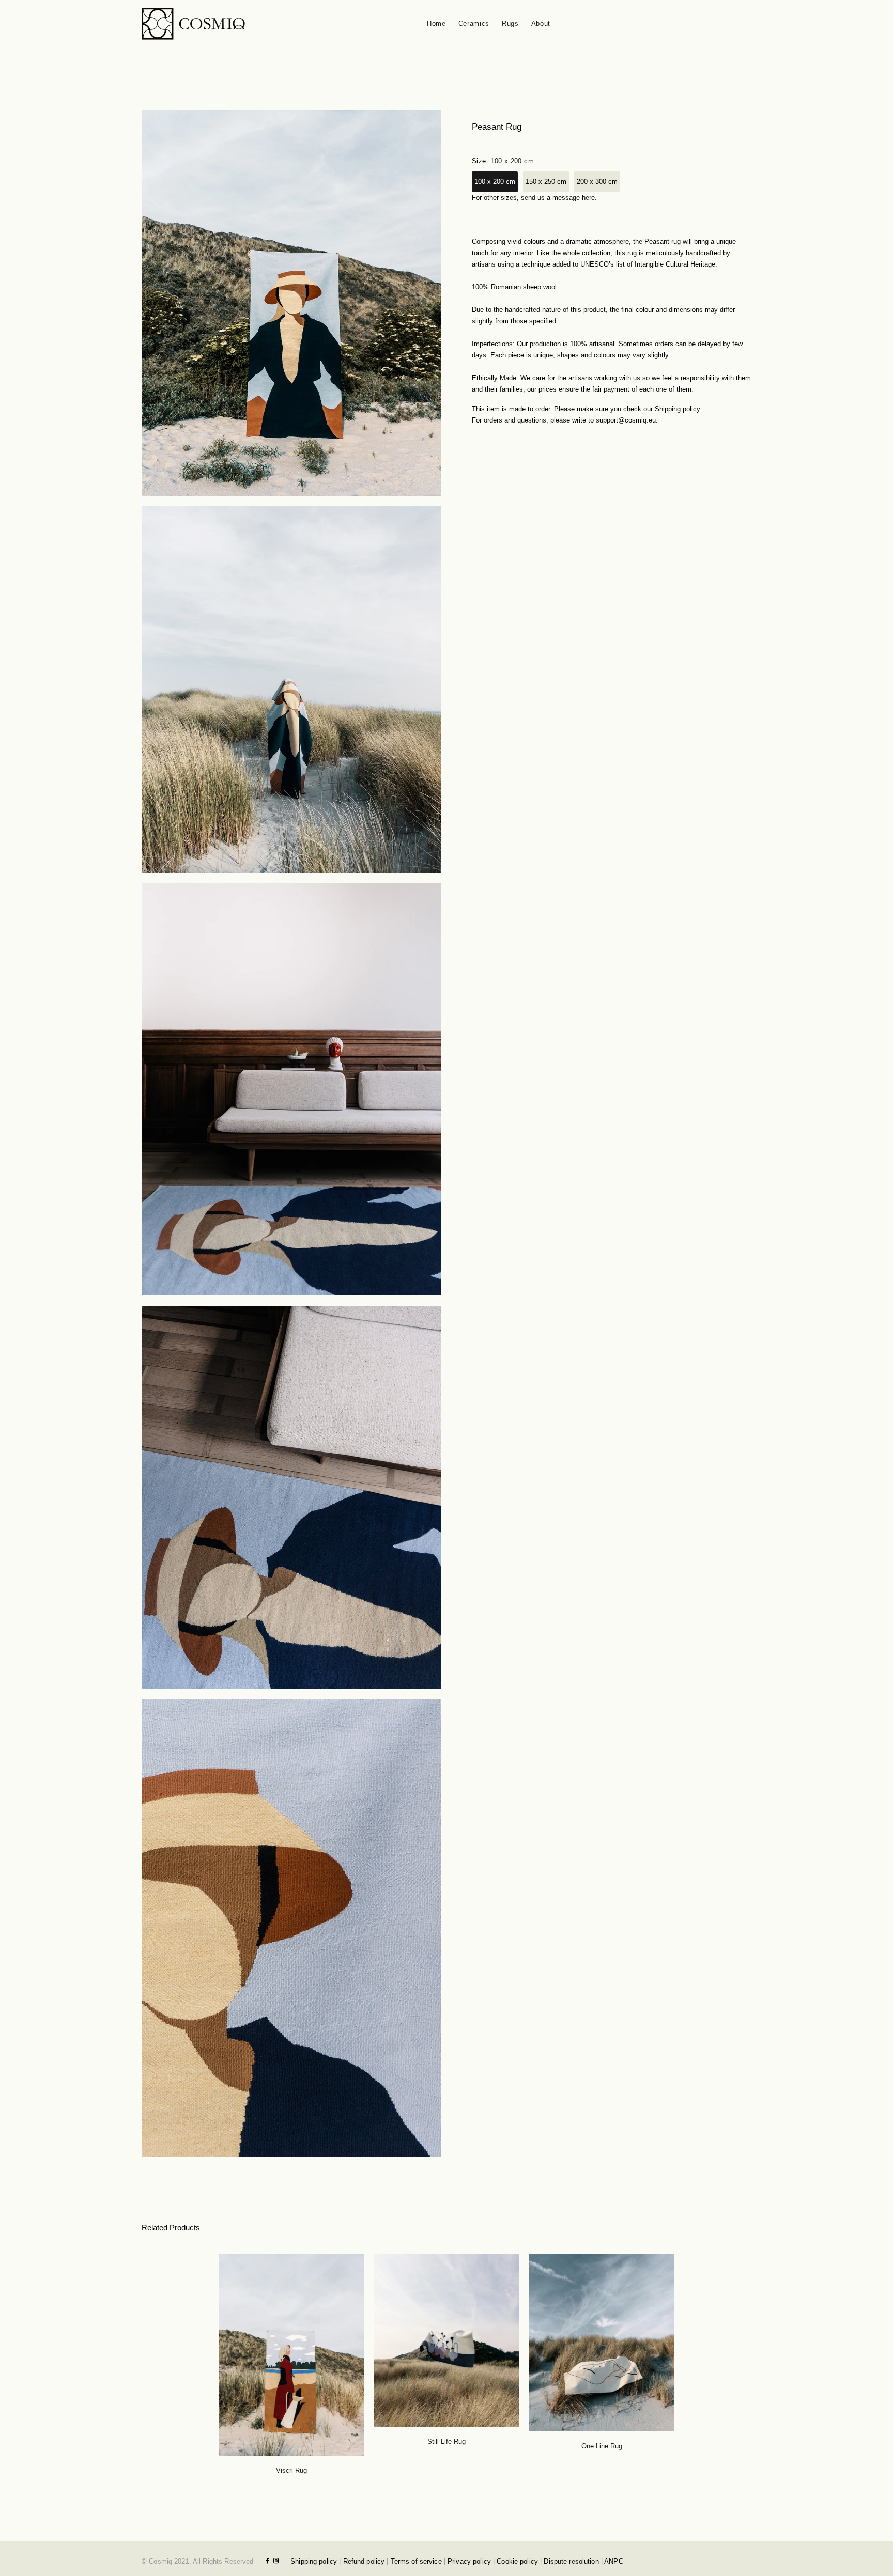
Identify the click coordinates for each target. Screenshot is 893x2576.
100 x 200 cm (495, 182)
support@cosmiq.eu (626, 420)
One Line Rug (602, 2446)
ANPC (614, 2561)
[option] (291, 2353)
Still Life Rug (446, 2441)
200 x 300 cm (597, 182)
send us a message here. (559, 198)
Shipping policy (677, 409)
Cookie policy (517, 2561)
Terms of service (416, 2561)
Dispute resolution (571, 2561)
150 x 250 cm (546, 182)
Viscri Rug (291, 2470)
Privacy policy (469, 2561)
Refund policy (364, 2561)
